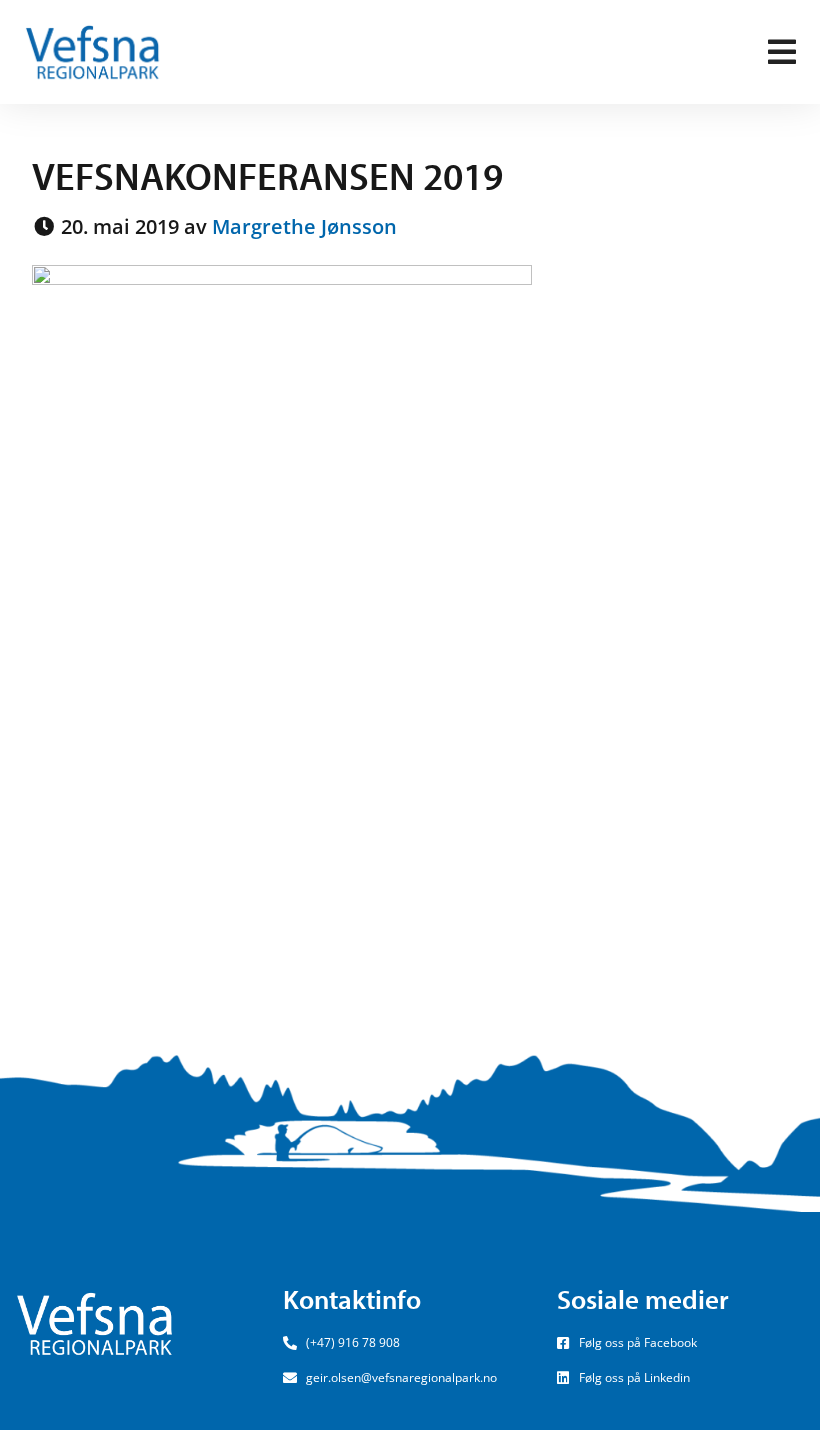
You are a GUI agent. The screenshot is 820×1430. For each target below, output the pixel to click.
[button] (782, 52)
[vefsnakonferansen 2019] (282, 617)
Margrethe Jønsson (304, 226)
